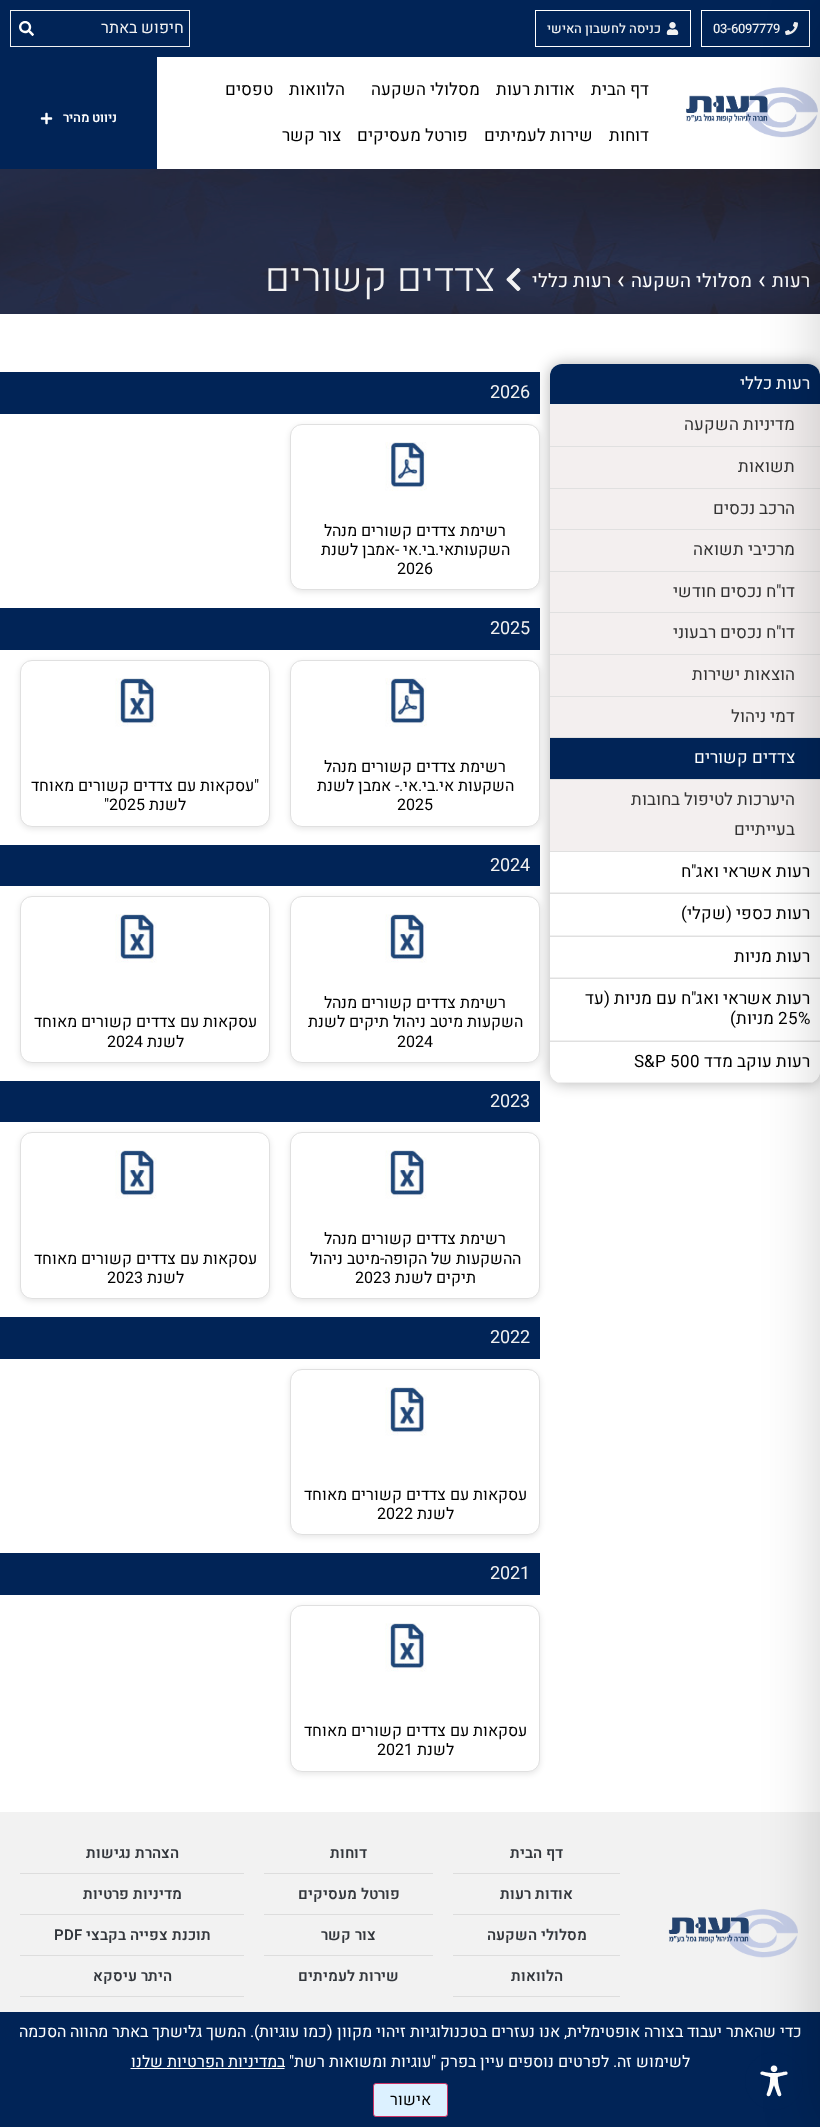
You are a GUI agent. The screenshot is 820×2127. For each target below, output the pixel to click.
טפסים (249, 89)
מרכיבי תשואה (744, 549)
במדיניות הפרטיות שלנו (208, 2062)
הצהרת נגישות (132, 1853)
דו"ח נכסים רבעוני (734, 632)
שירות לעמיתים (538, 135)
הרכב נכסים (754, 508)
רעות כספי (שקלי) (745, 913)
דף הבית (620, 89)
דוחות (629, 135)
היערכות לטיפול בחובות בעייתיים (713, 815)
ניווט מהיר (90, 117)
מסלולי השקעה (425, 89)
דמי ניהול (763, 716)
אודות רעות (535, 89)
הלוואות (317, 89)
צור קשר (311, 135)
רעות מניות (772, 956)
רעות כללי (571, 281)
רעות (791, 281)
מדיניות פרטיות (132, 1894)
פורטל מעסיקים (412, 135)
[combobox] (115, 28)
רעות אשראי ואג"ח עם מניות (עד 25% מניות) (697, 1008)
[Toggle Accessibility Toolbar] (774, 2081)
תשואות (766, 466)
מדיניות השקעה (739, 424)
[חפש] (22, 28)
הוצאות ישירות (743, 674)
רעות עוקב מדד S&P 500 (722, 1061)
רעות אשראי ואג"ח (745, 871)
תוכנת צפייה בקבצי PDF (132, 1935)
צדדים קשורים (744, 757)
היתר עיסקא (132, 1976)
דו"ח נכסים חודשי (734, 591)
